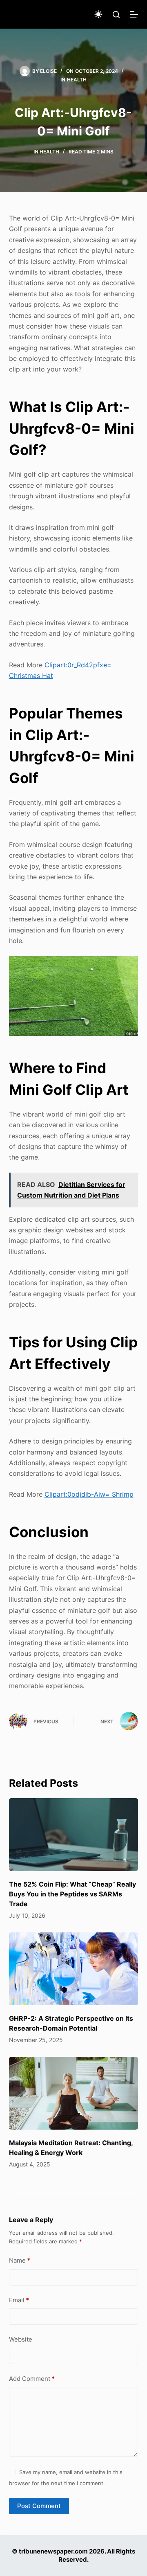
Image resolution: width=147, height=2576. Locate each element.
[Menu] (134, 14)
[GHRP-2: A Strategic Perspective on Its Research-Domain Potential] (74, 1969)
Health (77, 80)
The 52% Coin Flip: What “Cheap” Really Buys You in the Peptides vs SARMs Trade (72, 1894)
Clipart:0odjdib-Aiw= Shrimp (89, 1494)
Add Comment (32, 2379)
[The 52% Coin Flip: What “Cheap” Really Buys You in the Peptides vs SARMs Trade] (74, 1835)
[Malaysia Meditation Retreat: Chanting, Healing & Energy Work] (74, 2093)
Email (19, 2300)
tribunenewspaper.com (53, 2551)
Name (20, 2260)
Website (21, 2339)
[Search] (116, 15)
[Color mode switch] (98, 14)
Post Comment (39, 2506)
